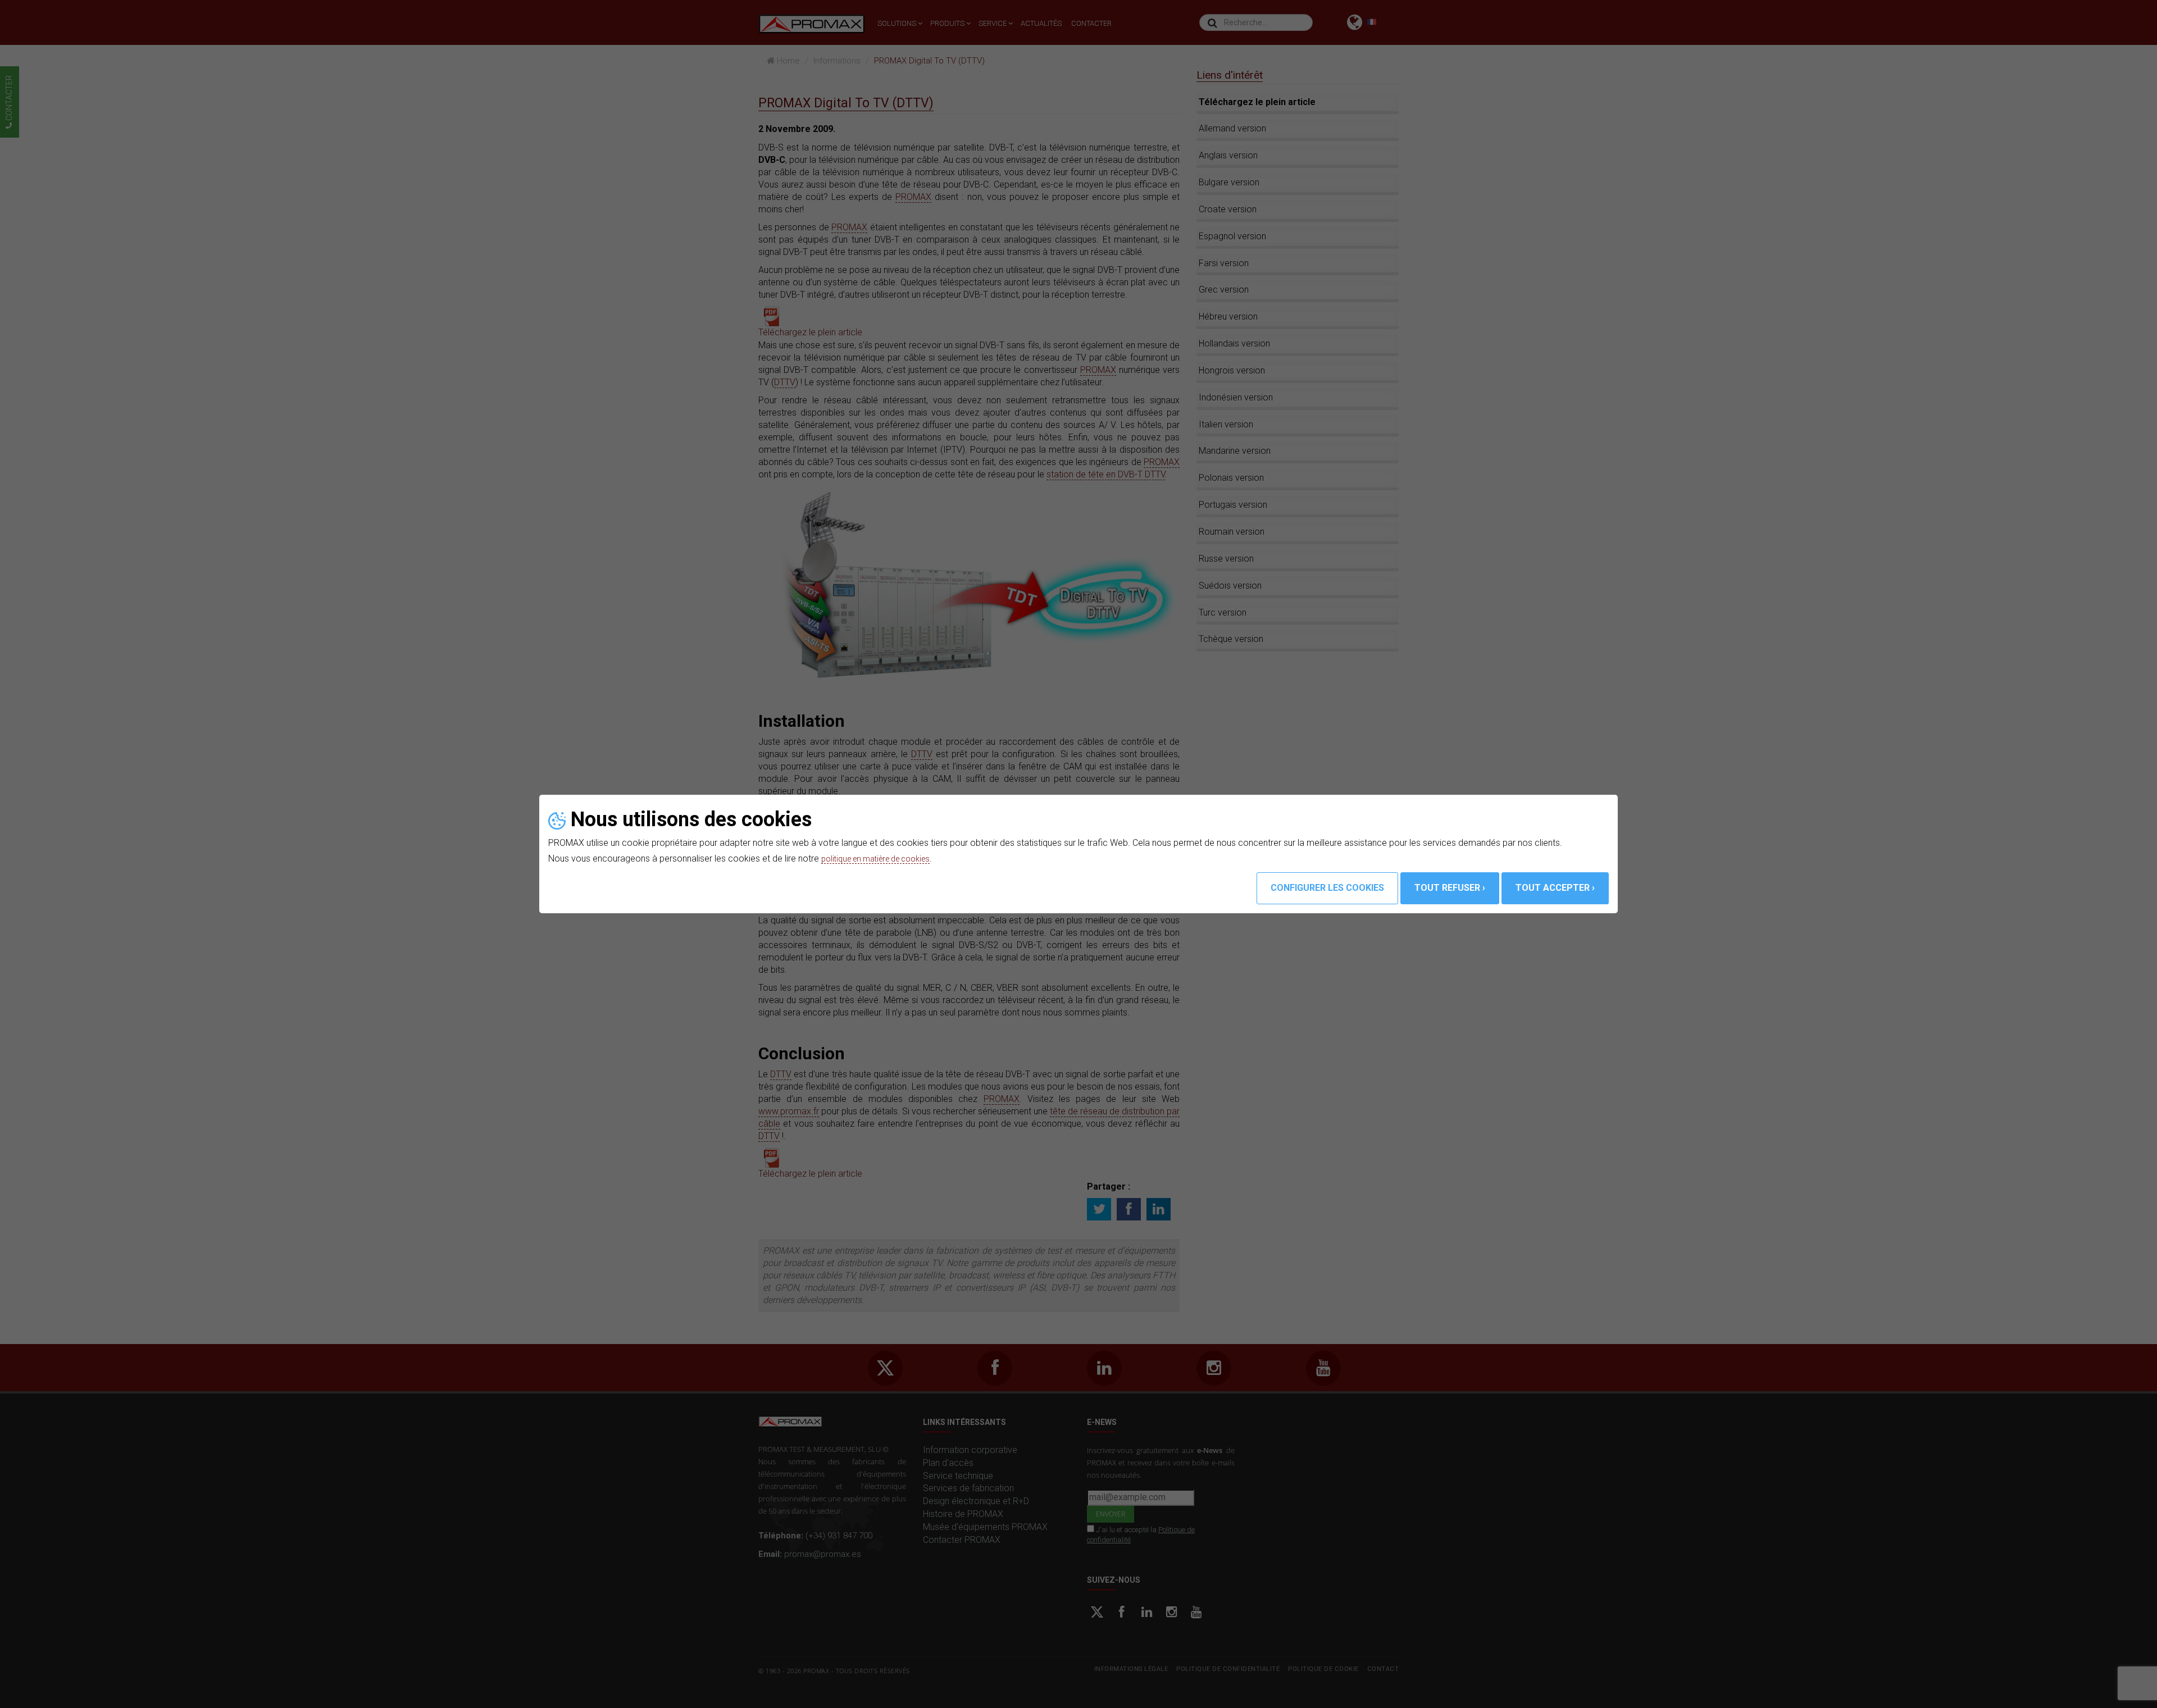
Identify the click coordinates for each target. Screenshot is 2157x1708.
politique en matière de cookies (883, 858)
